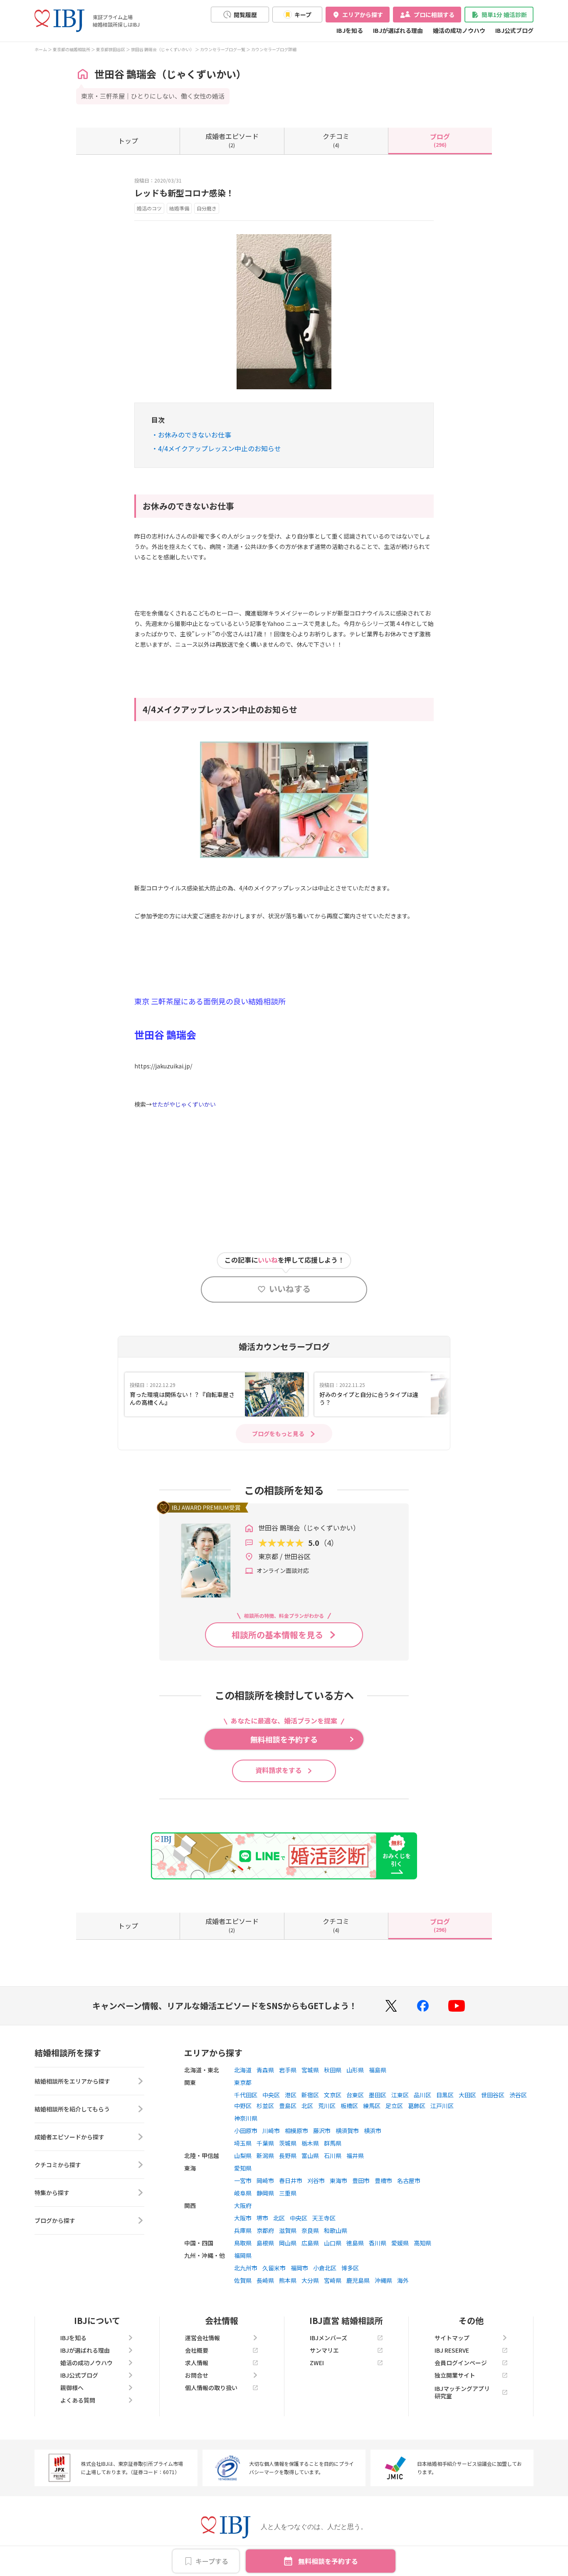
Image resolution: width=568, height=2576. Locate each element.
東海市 (338, 2180)
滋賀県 (288, 2230)
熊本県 (288, 2280)
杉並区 (265, 2106)
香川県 (378, 2243)
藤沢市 (322, 2131)
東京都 (243, 2082)
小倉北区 (325, 2268)
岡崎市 (265, 2180)
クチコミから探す (58, 2165)
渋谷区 (518, 2095)
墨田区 (378, 2095)
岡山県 (288, 2243)
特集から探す (52, 2193)
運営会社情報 (203, 2338)
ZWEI (317, 2363)
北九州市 (246, 2268)
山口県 (333, 2243)
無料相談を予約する (328, 2561)
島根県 (265, 2243)
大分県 (310, 2280)
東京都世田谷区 (111, 49)
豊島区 (288, 2106)
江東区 (400, 2095)
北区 (307, 2106)
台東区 (355, 2095)
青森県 (265, 2070)
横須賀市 (347, 2131)
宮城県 (310, 2070)
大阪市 (243, 2218)
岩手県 (288, 2070)
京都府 (265, 2230)
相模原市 (296, 2131)
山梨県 (243, 2156)
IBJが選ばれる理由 (398, 30)
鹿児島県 (358, 2280)
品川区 (422, 2095)
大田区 (467, 2095)
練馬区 (372, 2106)
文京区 (333, 2095)
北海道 (243, 2070)
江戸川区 (442, 2106)
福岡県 (243, 2255)
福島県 (378, 2070)
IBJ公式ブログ (514, 30)
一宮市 (243, 2180)
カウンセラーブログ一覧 (223, 49)
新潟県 (265, 2156)
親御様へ (72, 2388)
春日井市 (291, 2180)
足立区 (394, 2106)
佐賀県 (243, 2280)
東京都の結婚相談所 (72, 49)
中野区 (243, 2106)
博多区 (350, 2268)
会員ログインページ (461, 2363)
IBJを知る (350, 30)
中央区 (271, 2095)
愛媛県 (400, 2243)
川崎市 (271, 2131)
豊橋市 (383, 2180)
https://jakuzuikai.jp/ (163, 1066)
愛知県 (243, 2168)
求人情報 (197, 2363)
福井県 (355, 2156)
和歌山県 (336, 2230)
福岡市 (299, 2268)
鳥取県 (243, 2243)
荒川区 (327, 2106)
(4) (336, 140)
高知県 (422, 2243)
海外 (403, 2280)
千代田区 (246, 2095)
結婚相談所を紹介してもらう (72, 2109)
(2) (232, 140)
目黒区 (445, 2095)
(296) (440, 140)
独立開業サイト (455, 2375)
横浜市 (373, 2131)
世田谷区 (493, 2095)
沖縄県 (383, 2280)
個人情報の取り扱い (211, 2388)
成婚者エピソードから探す (69, 2137)
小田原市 (246, 2131)
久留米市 (274, 2268)
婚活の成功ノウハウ (459, 30)
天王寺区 (324, 2218)
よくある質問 (78, 2400)
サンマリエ (324, 2350)
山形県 (355, 2070)
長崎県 (265, 2280)
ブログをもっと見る (278, 1434)
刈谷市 (316, 2180)
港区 (291, 2095)
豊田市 (361, 2180)
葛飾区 (417, 2106)
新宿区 (310, 2095)
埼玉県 (243, 2143)
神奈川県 (246, 2118)
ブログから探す (55, 2220)
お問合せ (197, 2375)
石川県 (333, 2156)
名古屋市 (409, 2180)
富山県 (310, 2156)
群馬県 (333, 2143)
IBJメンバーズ (328, 2338)
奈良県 (310, 2230)
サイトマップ (452, 2338)
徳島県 (355, 2243)
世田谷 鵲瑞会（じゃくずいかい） (163, 49)
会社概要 (197, 2350)
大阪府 (243, 2205)
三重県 (288, 2193)
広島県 (310, 2243)
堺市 (262, 2218)
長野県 (288, 2156)
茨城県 (288, 2143)
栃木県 (310, 2143)
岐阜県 (243, 2193)
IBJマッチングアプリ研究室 (462, 2392)
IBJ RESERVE (452, 2350)
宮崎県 (333, 2280)
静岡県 (265, 2193)
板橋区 (349, 2106)
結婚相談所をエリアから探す (72, 2081)
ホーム (41, 49)
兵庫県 (243, 2230)
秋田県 (333, 2070)
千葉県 (265, 2143)
